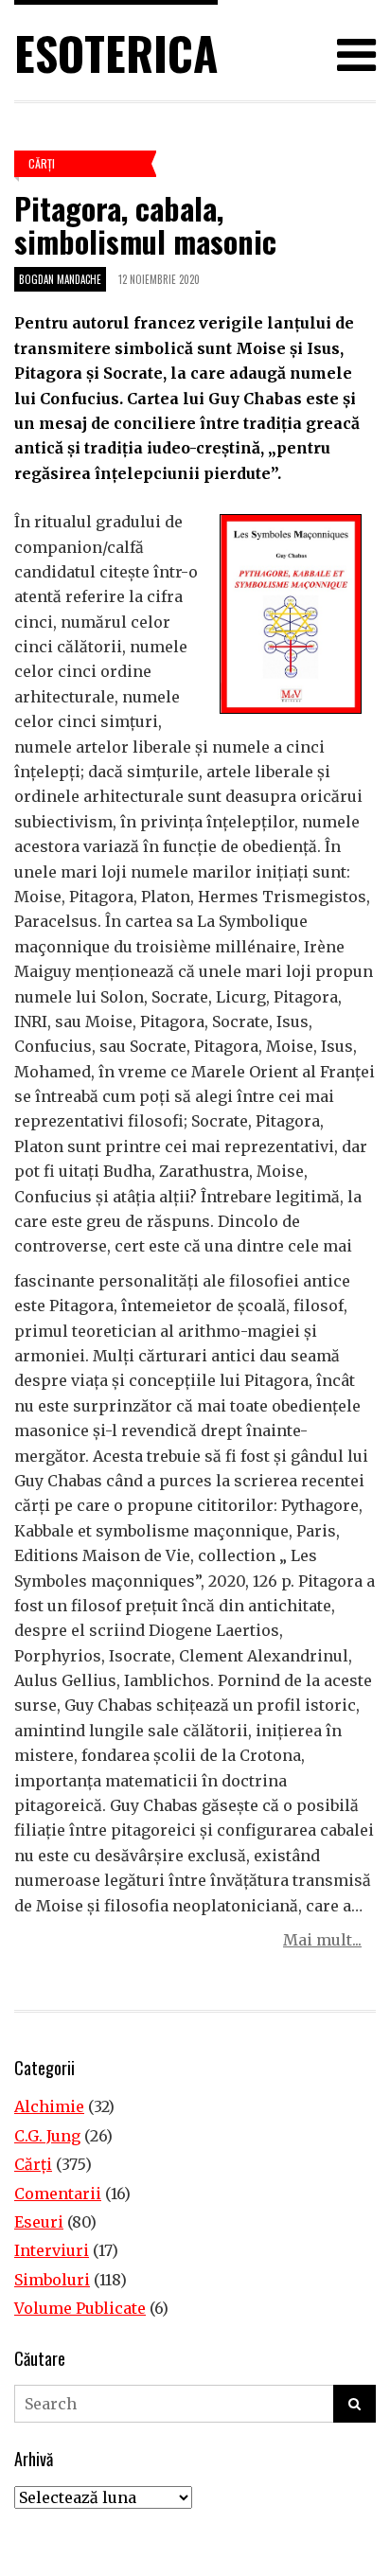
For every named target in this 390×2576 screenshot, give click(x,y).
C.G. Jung (47, 2136)
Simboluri (52, 2280)
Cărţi (42, 163)
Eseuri (39, 2222)
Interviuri (52, 2250)
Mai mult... (322, 1940)
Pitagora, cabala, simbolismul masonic (145, 224)
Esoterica (116, 53)
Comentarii (58, 2194)
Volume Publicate (80, 2308)
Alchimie (49, 2106)
